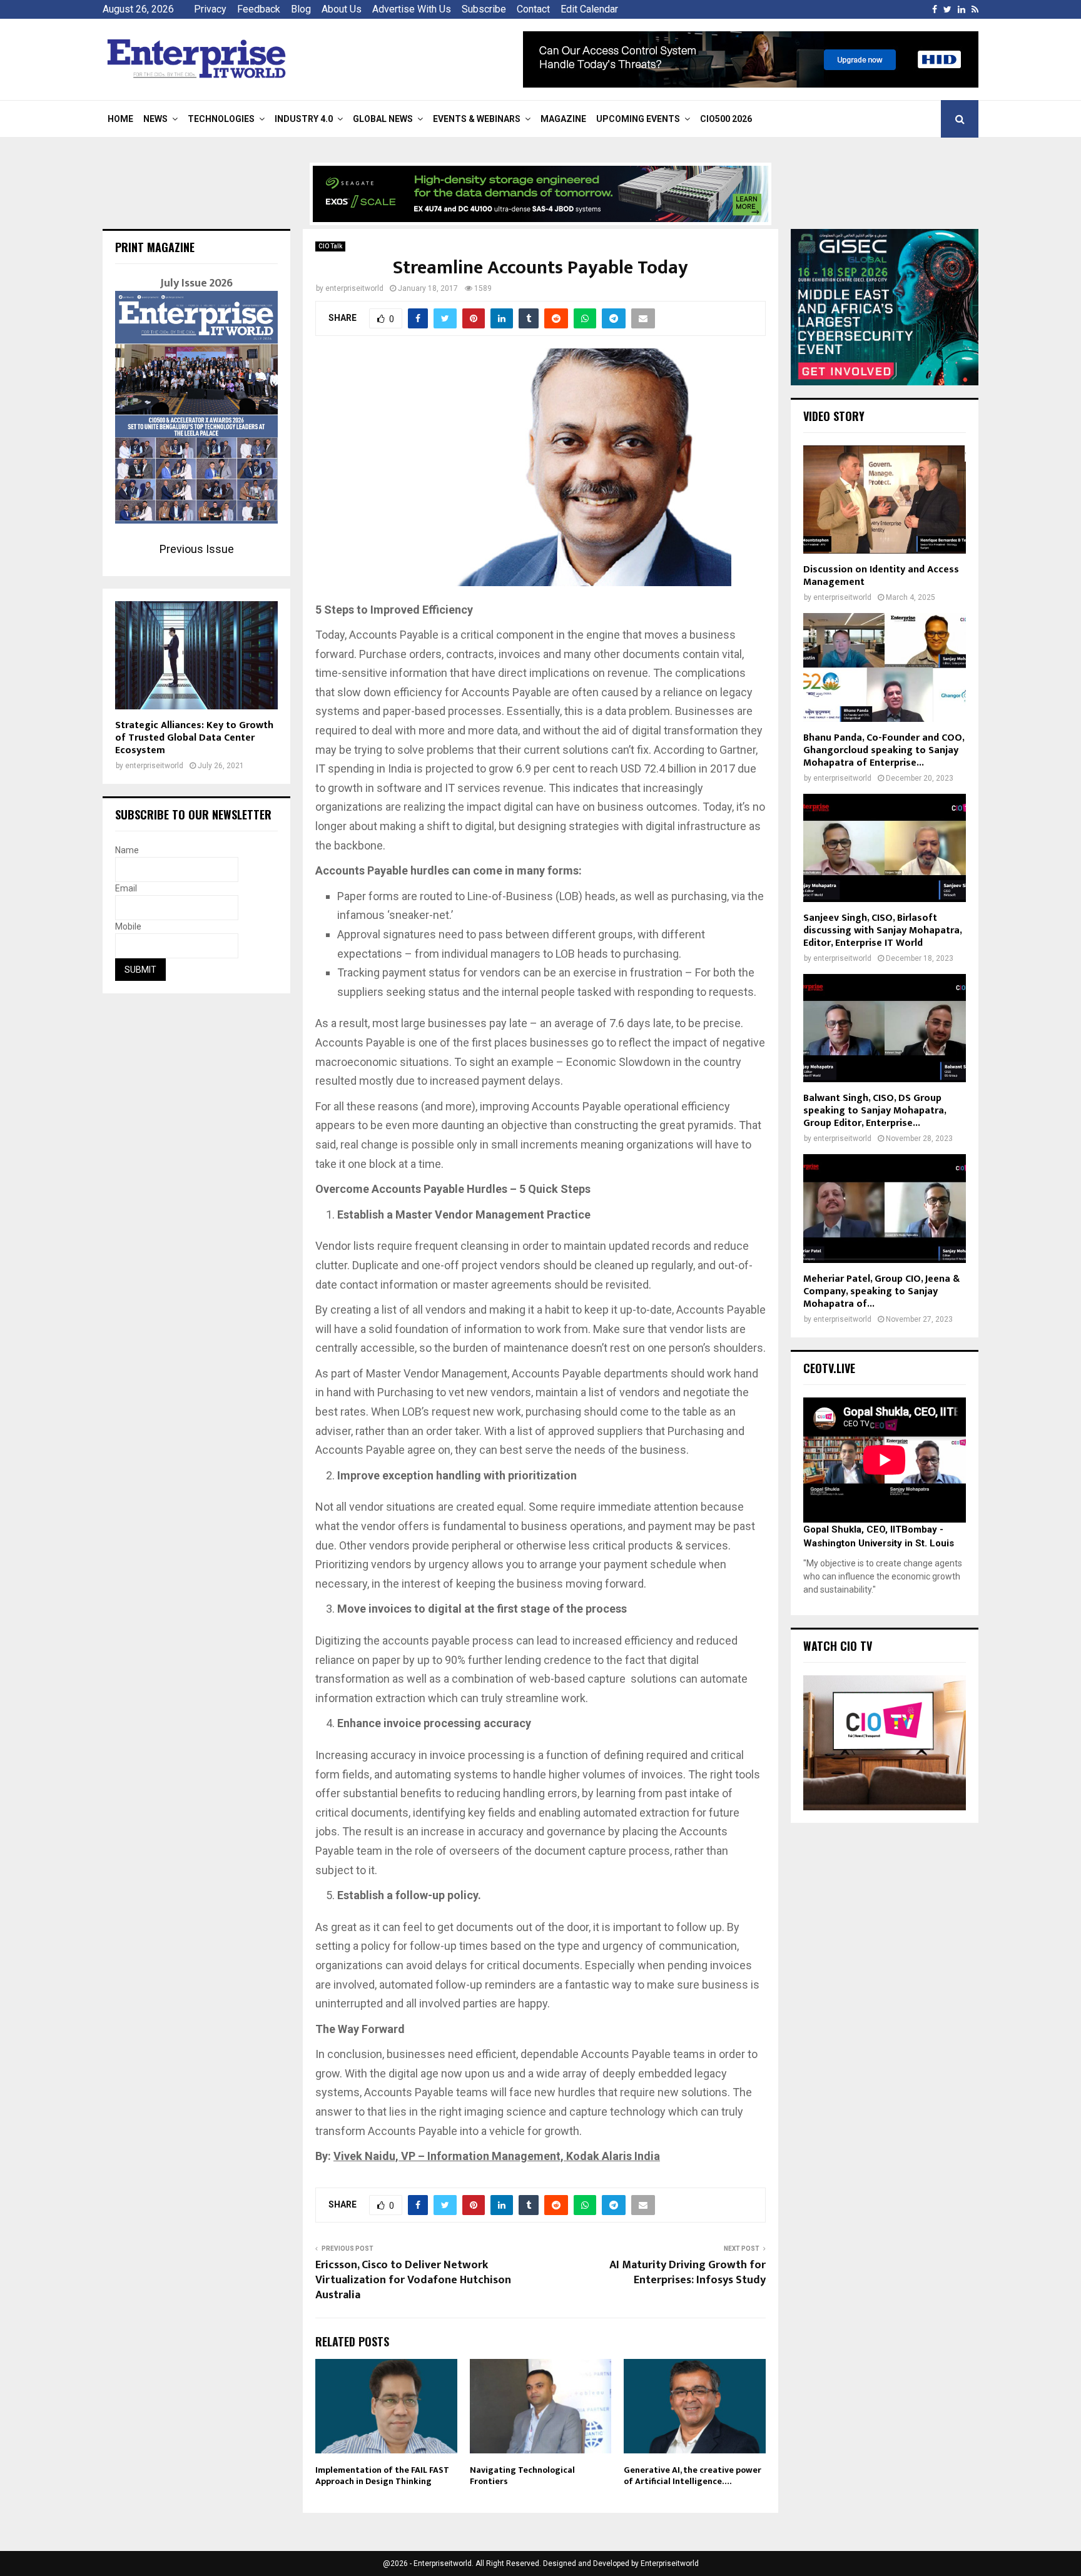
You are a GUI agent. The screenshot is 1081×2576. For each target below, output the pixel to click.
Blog (301, 9)
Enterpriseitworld (670, 2563)
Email (126, 888)
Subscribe (484, 9)
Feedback (259, 9)
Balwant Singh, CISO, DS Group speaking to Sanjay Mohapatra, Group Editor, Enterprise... (875, 1111)
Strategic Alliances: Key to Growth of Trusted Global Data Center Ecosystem (194, 738)
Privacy (210, 9)
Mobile (128, 926)
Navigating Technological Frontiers (522, 2476)
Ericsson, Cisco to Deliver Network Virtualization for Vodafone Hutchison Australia (413, 2280)
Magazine (563, 119)
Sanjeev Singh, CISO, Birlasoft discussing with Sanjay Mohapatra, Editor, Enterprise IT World (882, 931)
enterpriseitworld (354, 288)
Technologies (221, 119)
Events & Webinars (477, 119)
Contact (533, 9)
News (155, 119)
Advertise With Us (412, 9)
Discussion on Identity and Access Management (881, 576)
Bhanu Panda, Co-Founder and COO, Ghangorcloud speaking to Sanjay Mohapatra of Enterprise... (884, 750)
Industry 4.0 (304, 119)
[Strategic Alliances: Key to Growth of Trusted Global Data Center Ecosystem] (196, 655)
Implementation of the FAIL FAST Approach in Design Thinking (382, 2476)
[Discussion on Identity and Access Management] (885, 499)
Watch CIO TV (838, 1646)
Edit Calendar (589, 9)
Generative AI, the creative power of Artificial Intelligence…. (693, 2476)
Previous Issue (197, 549)
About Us (342, 9)
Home (120, 119)
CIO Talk (330, 246)
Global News (383, 119)
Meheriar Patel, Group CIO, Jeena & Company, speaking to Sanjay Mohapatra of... (881, 1291)
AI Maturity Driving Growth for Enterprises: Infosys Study (688, 2273)
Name (127, 850)
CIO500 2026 (726, 119)
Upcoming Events (638, 119)
